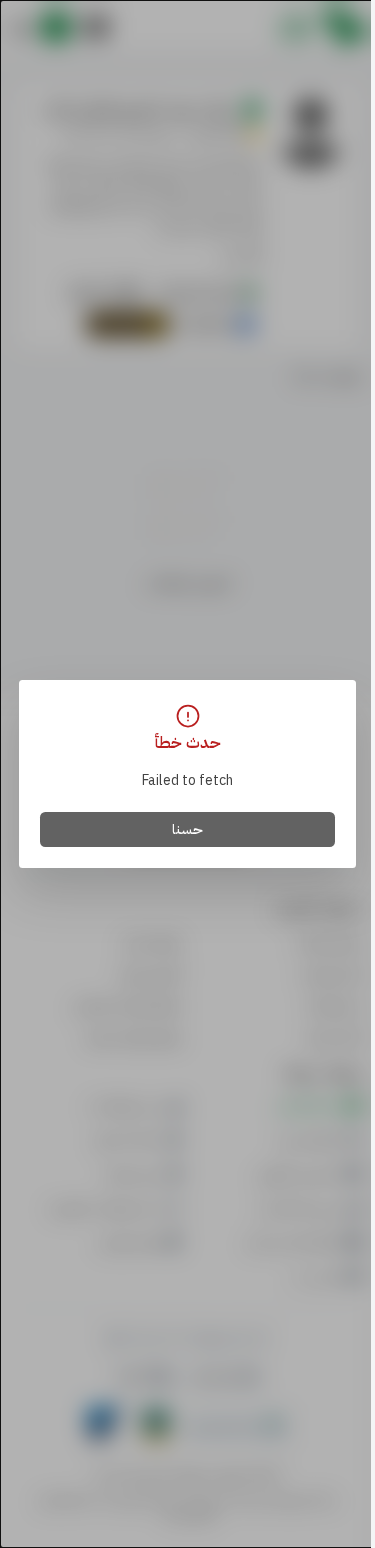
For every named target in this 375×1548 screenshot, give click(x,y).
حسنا (187, 829)
